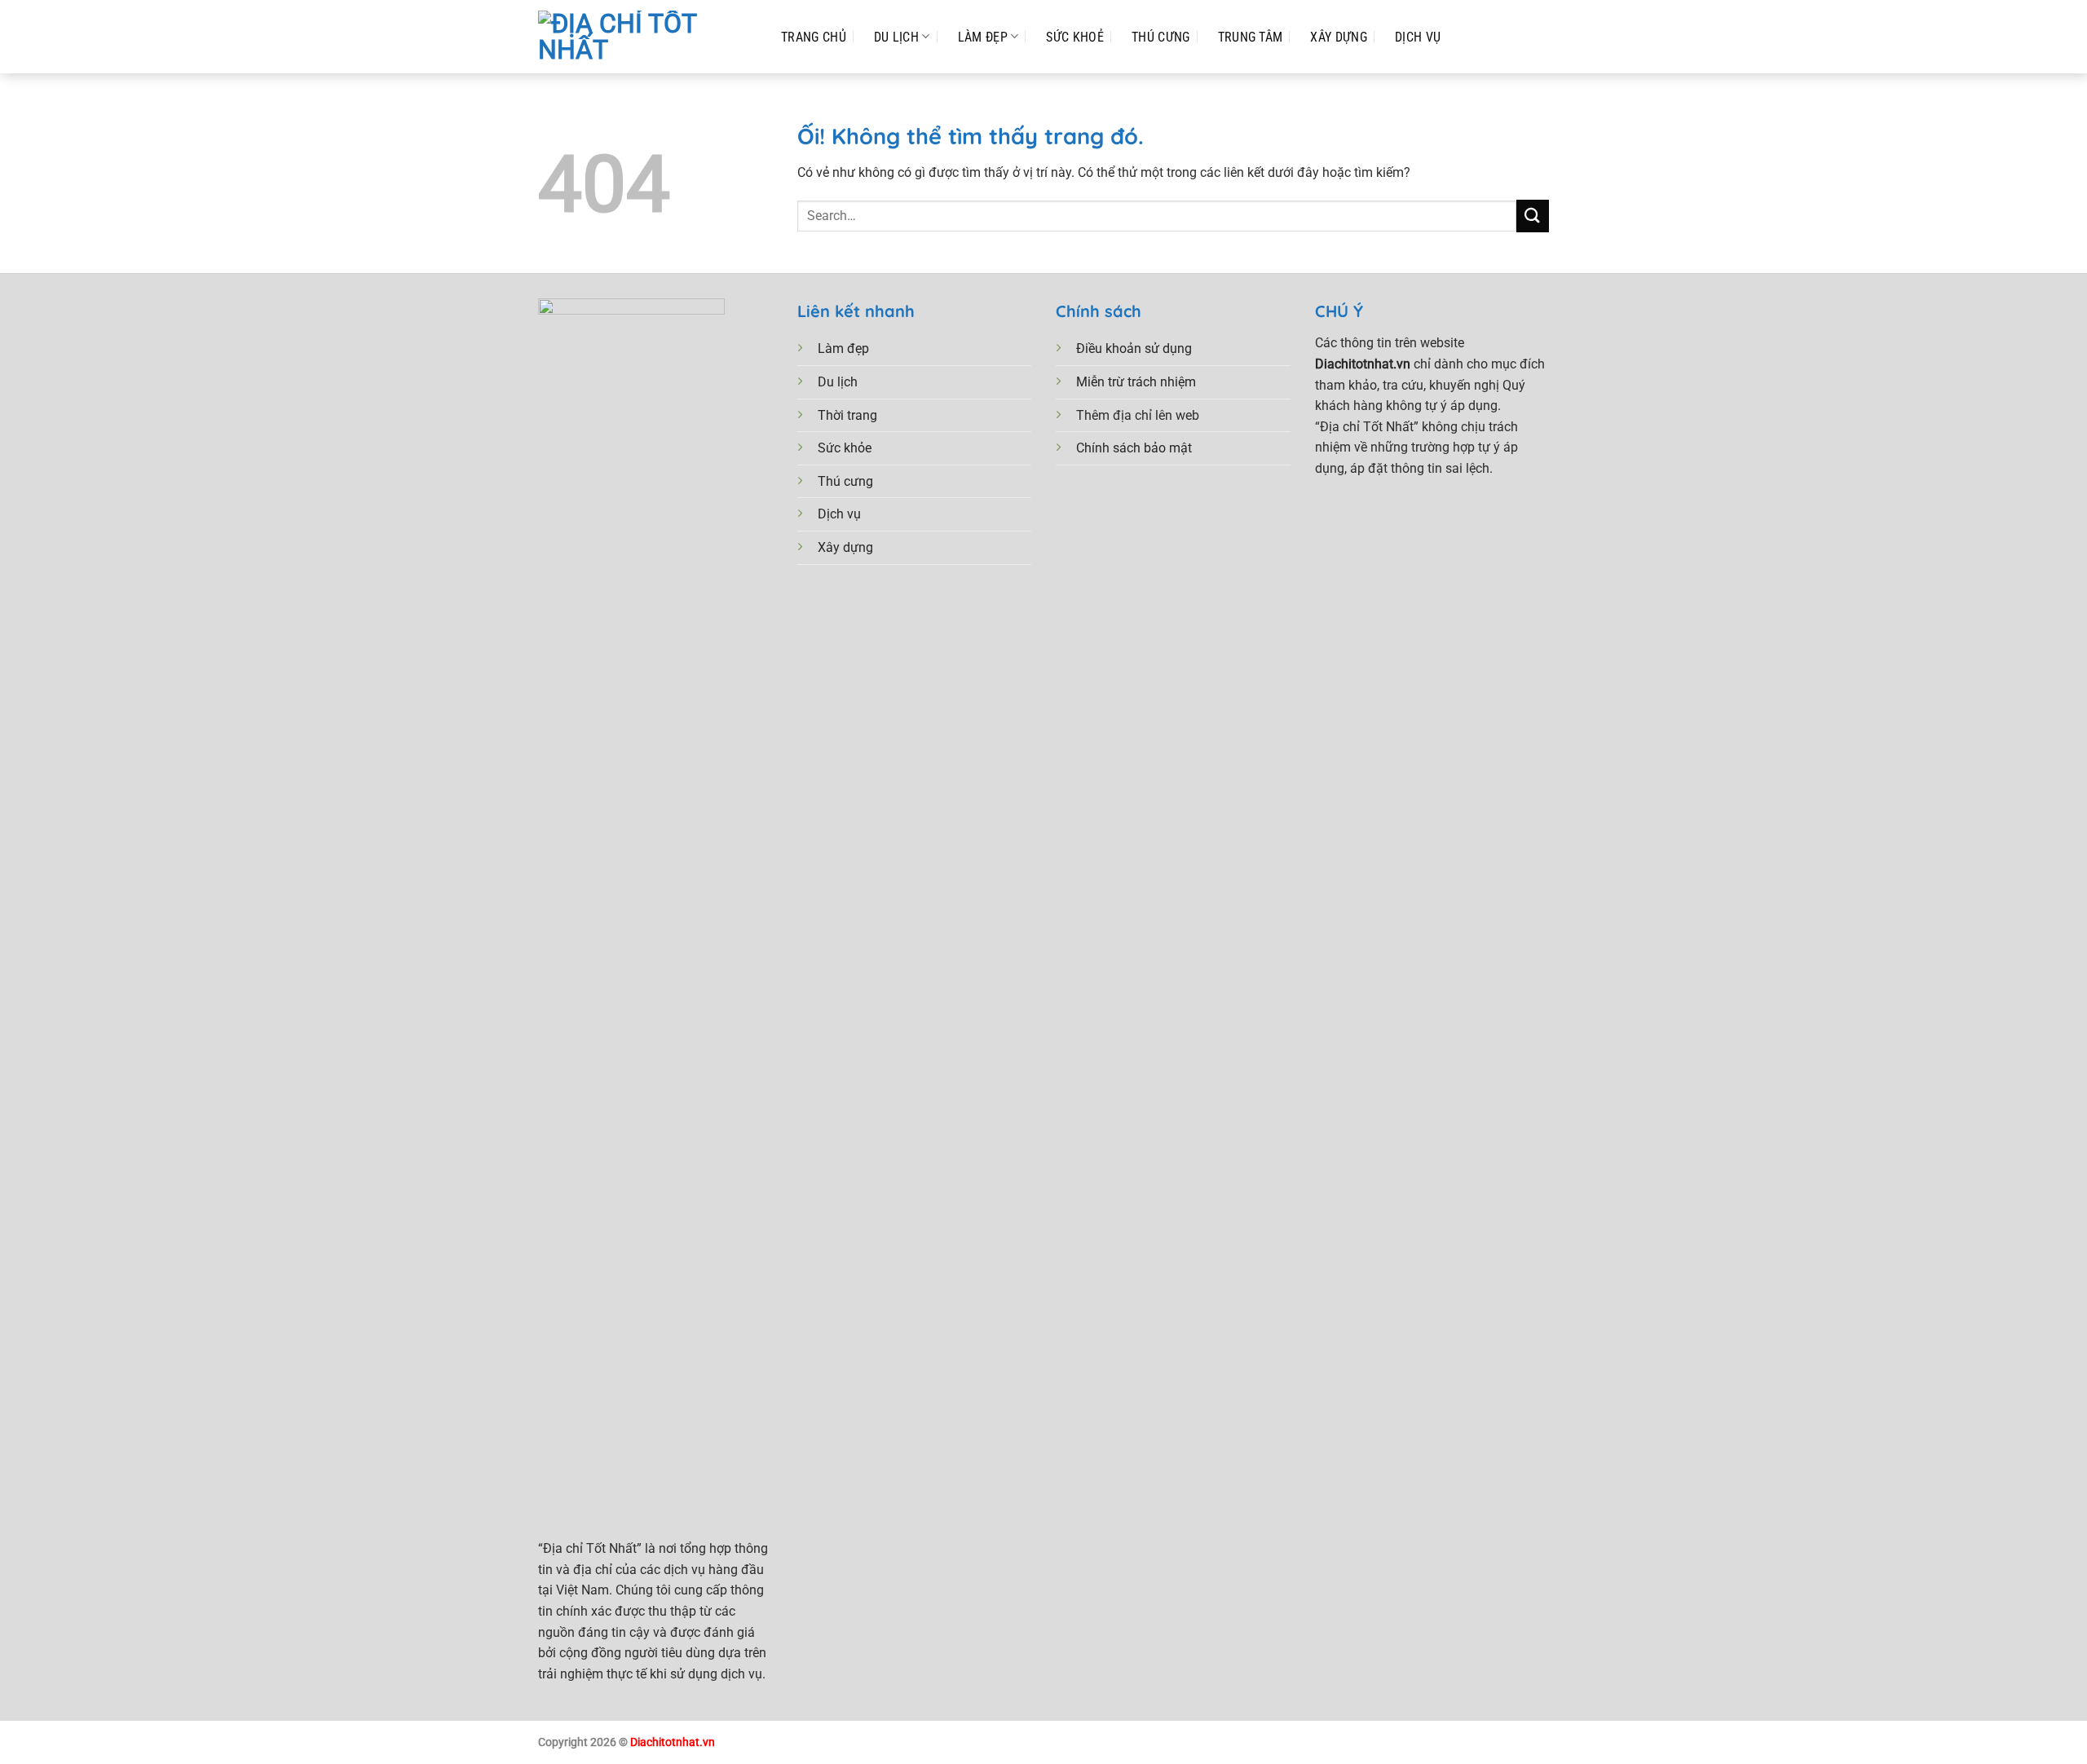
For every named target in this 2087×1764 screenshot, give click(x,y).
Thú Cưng (1161, 37)
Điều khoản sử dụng (1134, 348)
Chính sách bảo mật (1134, 448)
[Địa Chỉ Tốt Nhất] (643, 37)
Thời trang (847, 415)
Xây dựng (845, 547)
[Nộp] (1533, 216)
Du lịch (838, 382)
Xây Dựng (1339, 37)
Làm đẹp (983, 37)
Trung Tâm (1251, 37)
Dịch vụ (839, 514)
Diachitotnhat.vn (673, 1742)
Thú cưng (845, 481)
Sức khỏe (845, 448)
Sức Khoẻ (1075, 37)
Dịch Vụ (1418, 37)
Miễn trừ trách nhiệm (1136, 382)
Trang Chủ (814, 37)
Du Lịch (896, 37)
